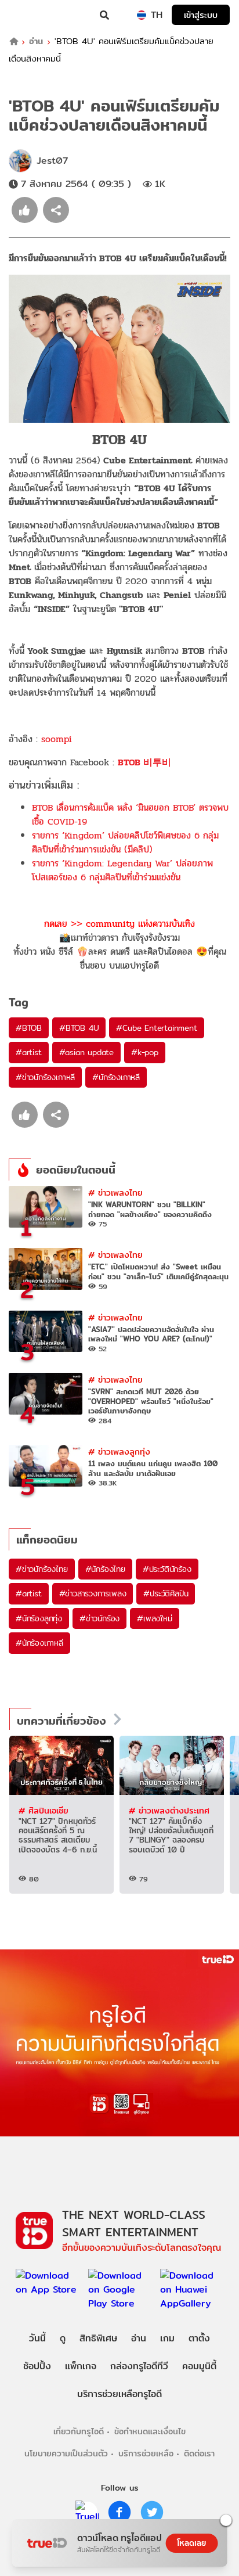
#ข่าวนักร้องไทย (42, 1569)
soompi (57, 739)
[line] (87, 2512)
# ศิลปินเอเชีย (44, 1810)
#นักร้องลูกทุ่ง (39, 1618)
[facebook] (119, 2512)
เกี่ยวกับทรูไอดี (79, 2431)
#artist (29, 1052)
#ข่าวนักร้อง (99, 1618)
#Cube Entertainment (156, 1028)
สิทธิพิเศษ (98, 2338)
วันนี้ (37, 2338)
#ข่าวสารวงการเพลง (93, 1593)
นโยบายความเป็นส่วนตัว (66, 2453)
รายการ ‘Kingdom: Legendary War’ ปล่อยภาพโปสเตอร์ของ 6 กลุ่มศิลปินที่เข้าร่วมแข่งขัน (122, 870)
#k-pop (145, 1052)
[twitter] (152, 2512)
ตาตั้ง (199, 2338)
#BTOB (29, 1028)
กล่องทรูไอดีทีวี (139, 2366)
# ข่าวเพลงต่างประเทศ (169, 1810)
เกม (167, 2338)
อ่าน (36, 42)
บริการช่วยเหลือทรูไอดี (119, 2394)
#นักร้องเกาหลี (116, 1077)
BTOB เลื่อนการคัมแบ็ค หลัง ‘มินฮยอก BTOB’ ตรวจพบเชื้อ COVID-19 (130, 814)
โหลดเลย (191, 2543)
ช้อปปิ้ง (37, 2366)
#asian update (86, 1052)
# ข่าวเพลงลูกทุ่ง (119, 1451)
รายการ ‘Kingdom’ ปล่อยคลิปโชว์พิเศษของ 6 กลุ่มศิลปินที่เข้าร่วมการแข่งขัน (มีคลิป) (125, 842)
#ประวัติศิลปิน (166, 1593)
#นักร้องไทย (105, 1569)
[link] (144, 762)
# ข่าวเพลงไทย (115, 1192)
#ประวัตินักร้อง (167, 1569)
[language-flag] (142, 15)
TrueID (32, 15)
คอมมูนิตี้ (199, 2366)
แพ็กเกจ (81, 2366)
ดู (63, 2338)
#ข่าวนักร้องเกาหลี (45, 1077)
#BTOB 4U (79, 1028)
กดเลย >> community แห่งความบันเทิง (119, 924)
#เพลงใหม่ (154, 1618)
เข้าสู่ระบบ (201, 15)
